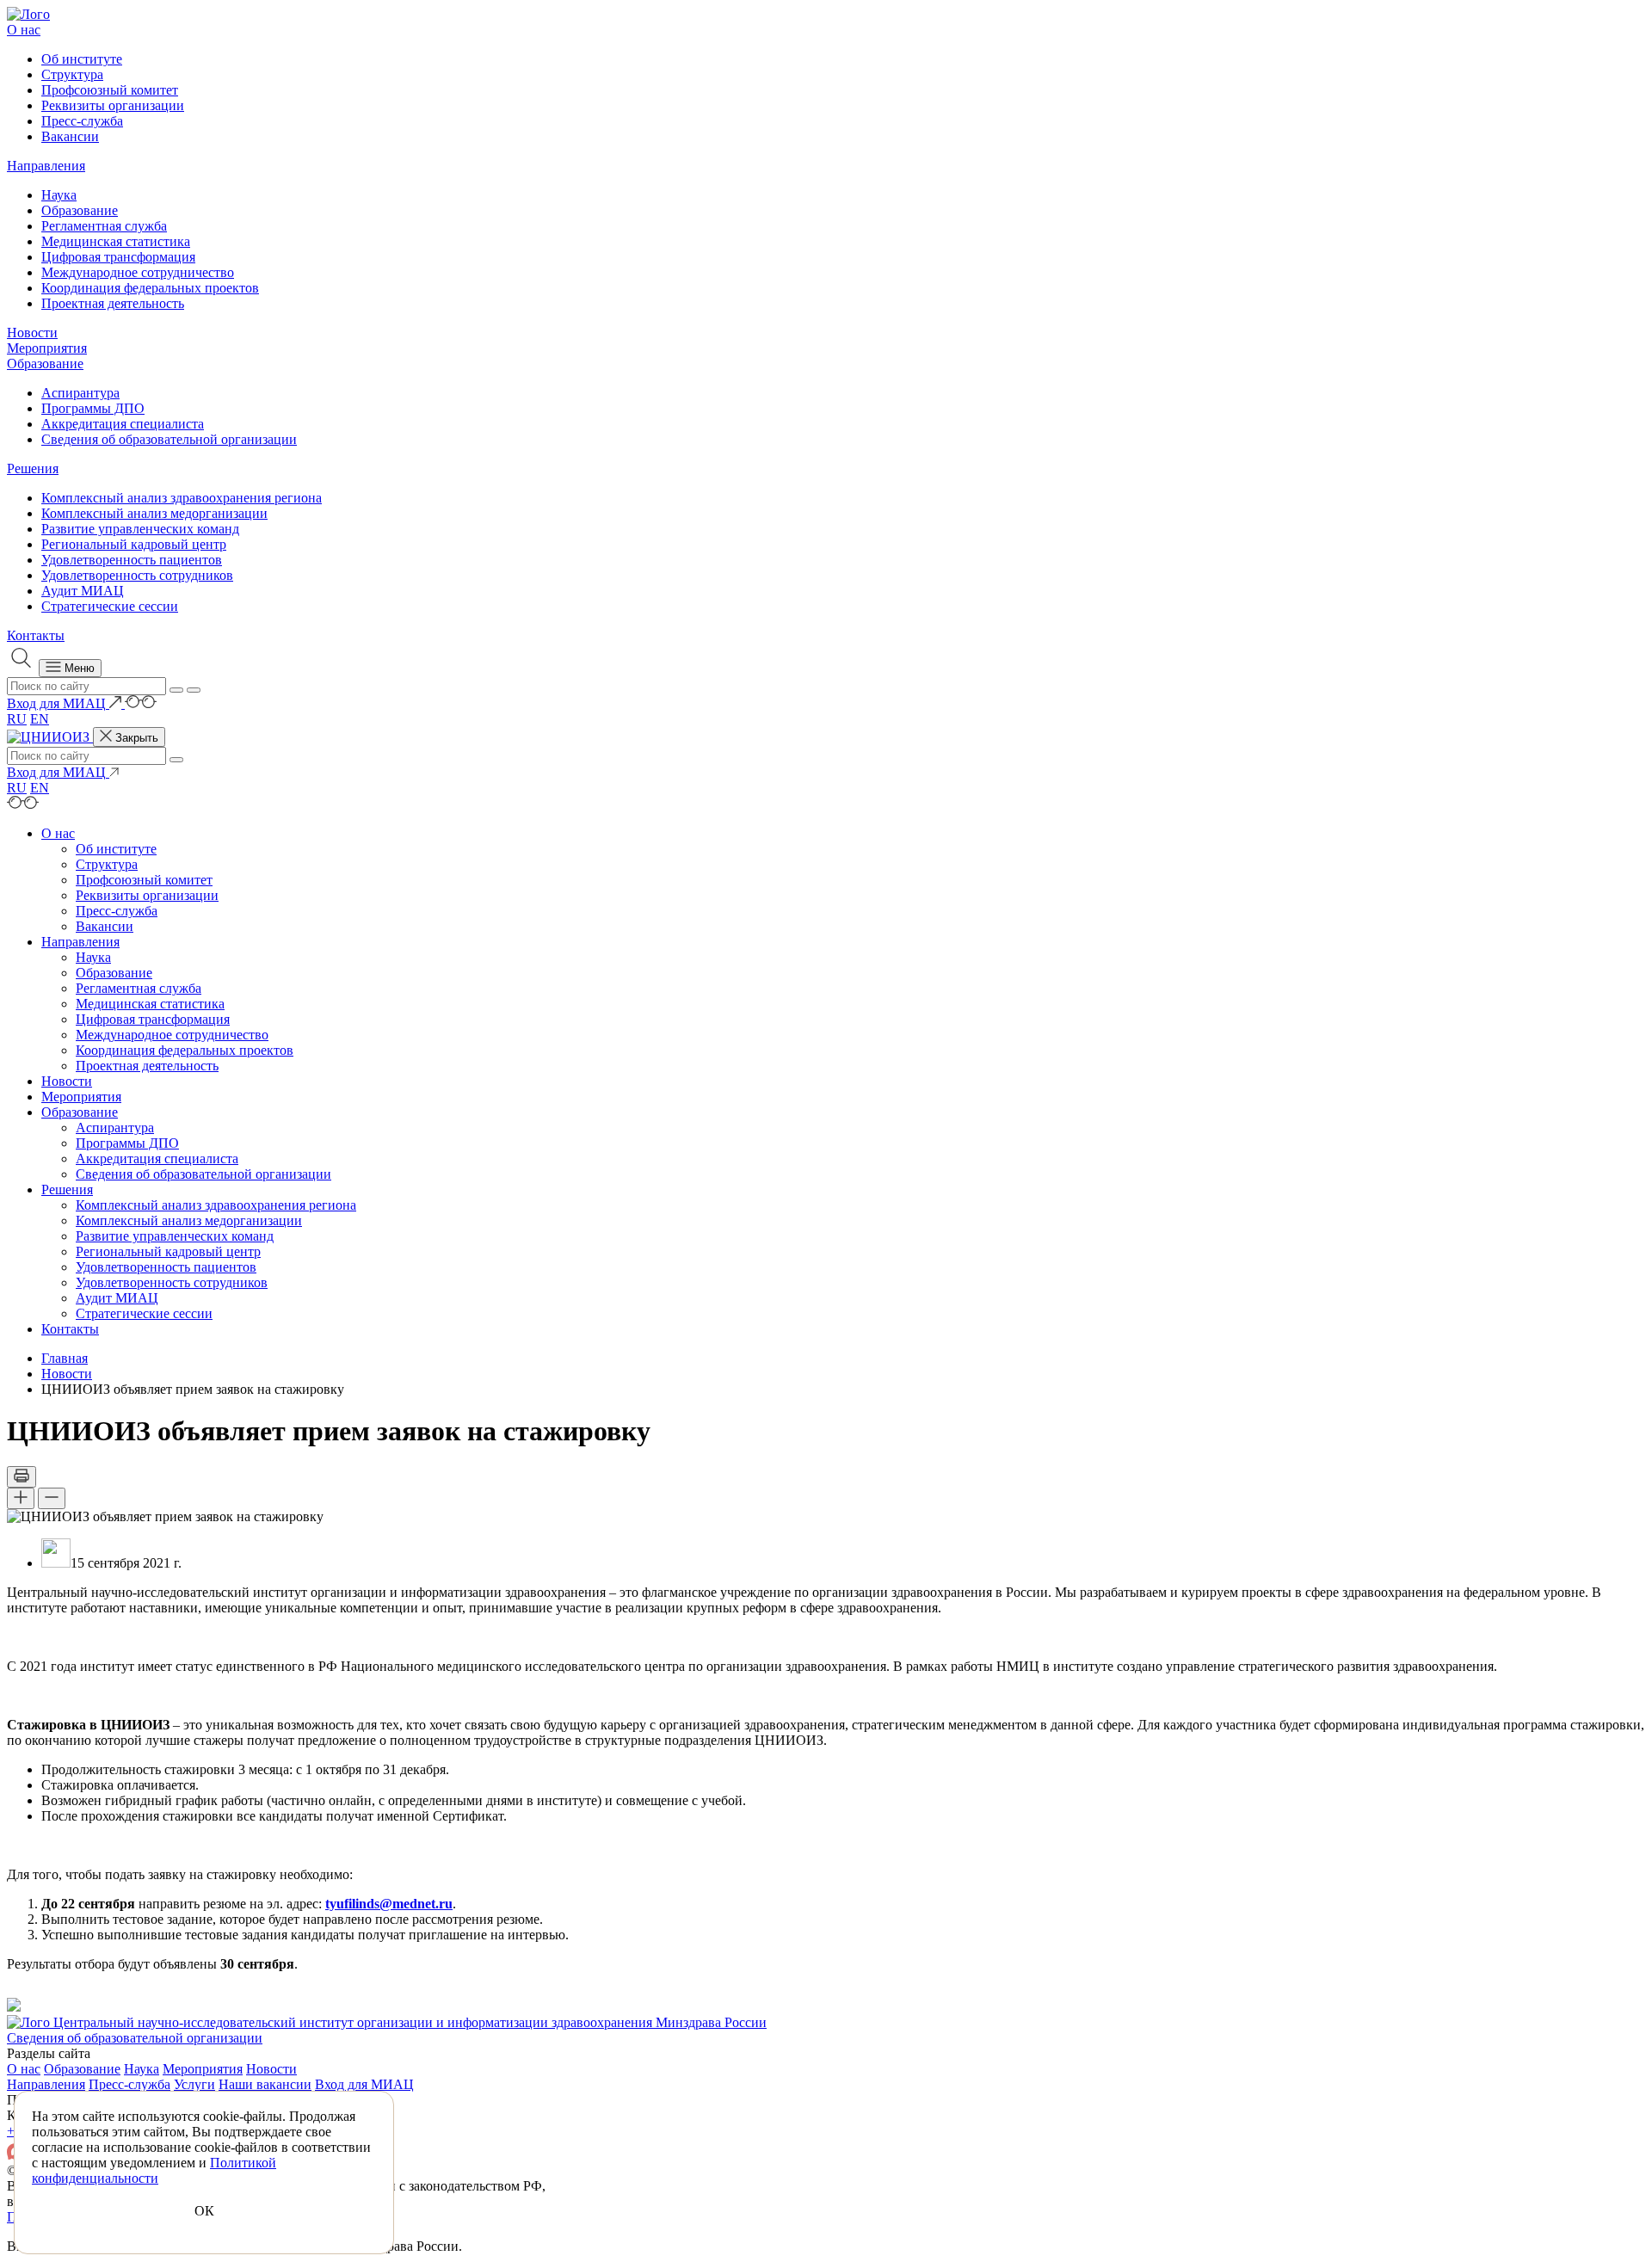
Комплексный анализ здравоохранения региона (182, 498)
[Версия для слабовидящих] (141, 703)
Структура (72, 74)
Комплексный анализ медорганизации (154, 513)
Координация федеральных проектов (150, 288)
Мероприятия (47, 348)
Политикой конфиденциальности (154, 2170)
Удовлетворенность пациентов (132, 560)
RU (17, 719)
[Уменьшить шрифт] (52, 1498)
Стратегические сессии (110, 606)
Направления (46, 166)
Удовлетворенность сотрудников (137, 575)
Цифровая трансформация (118, 257)
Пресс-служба (82, 121)
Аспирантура (80, 393)
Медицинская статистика (116, 241)
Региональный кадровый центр (134, 544)
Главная (65, 1358)
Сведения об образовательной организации (169, 439)
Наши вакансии (265, 2084)
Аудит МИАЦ (83, 591)
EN (40, 719)
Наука (59, 195)
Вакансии (70, 136)
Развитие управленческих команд (140, 529)
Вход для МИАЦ (364, 2084)
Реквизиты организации (113, 105)
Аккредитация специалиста (123, 424)
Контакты (36, 635)
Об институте (82, 59)
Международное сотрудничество (138, 272)
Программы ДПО (93, 408)
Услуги (194, 2084)
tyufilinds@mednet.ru (389, 1904)
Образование (80, 210)
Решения (33, 468)
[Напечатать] (22, 1477)
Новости (32, 333)
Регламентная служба (104, 226)
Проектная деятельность (113, 303)
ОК (204, 2211)
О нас (24, 30)
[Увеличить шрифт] (21, 1498)
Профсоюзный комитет (110, 90)
